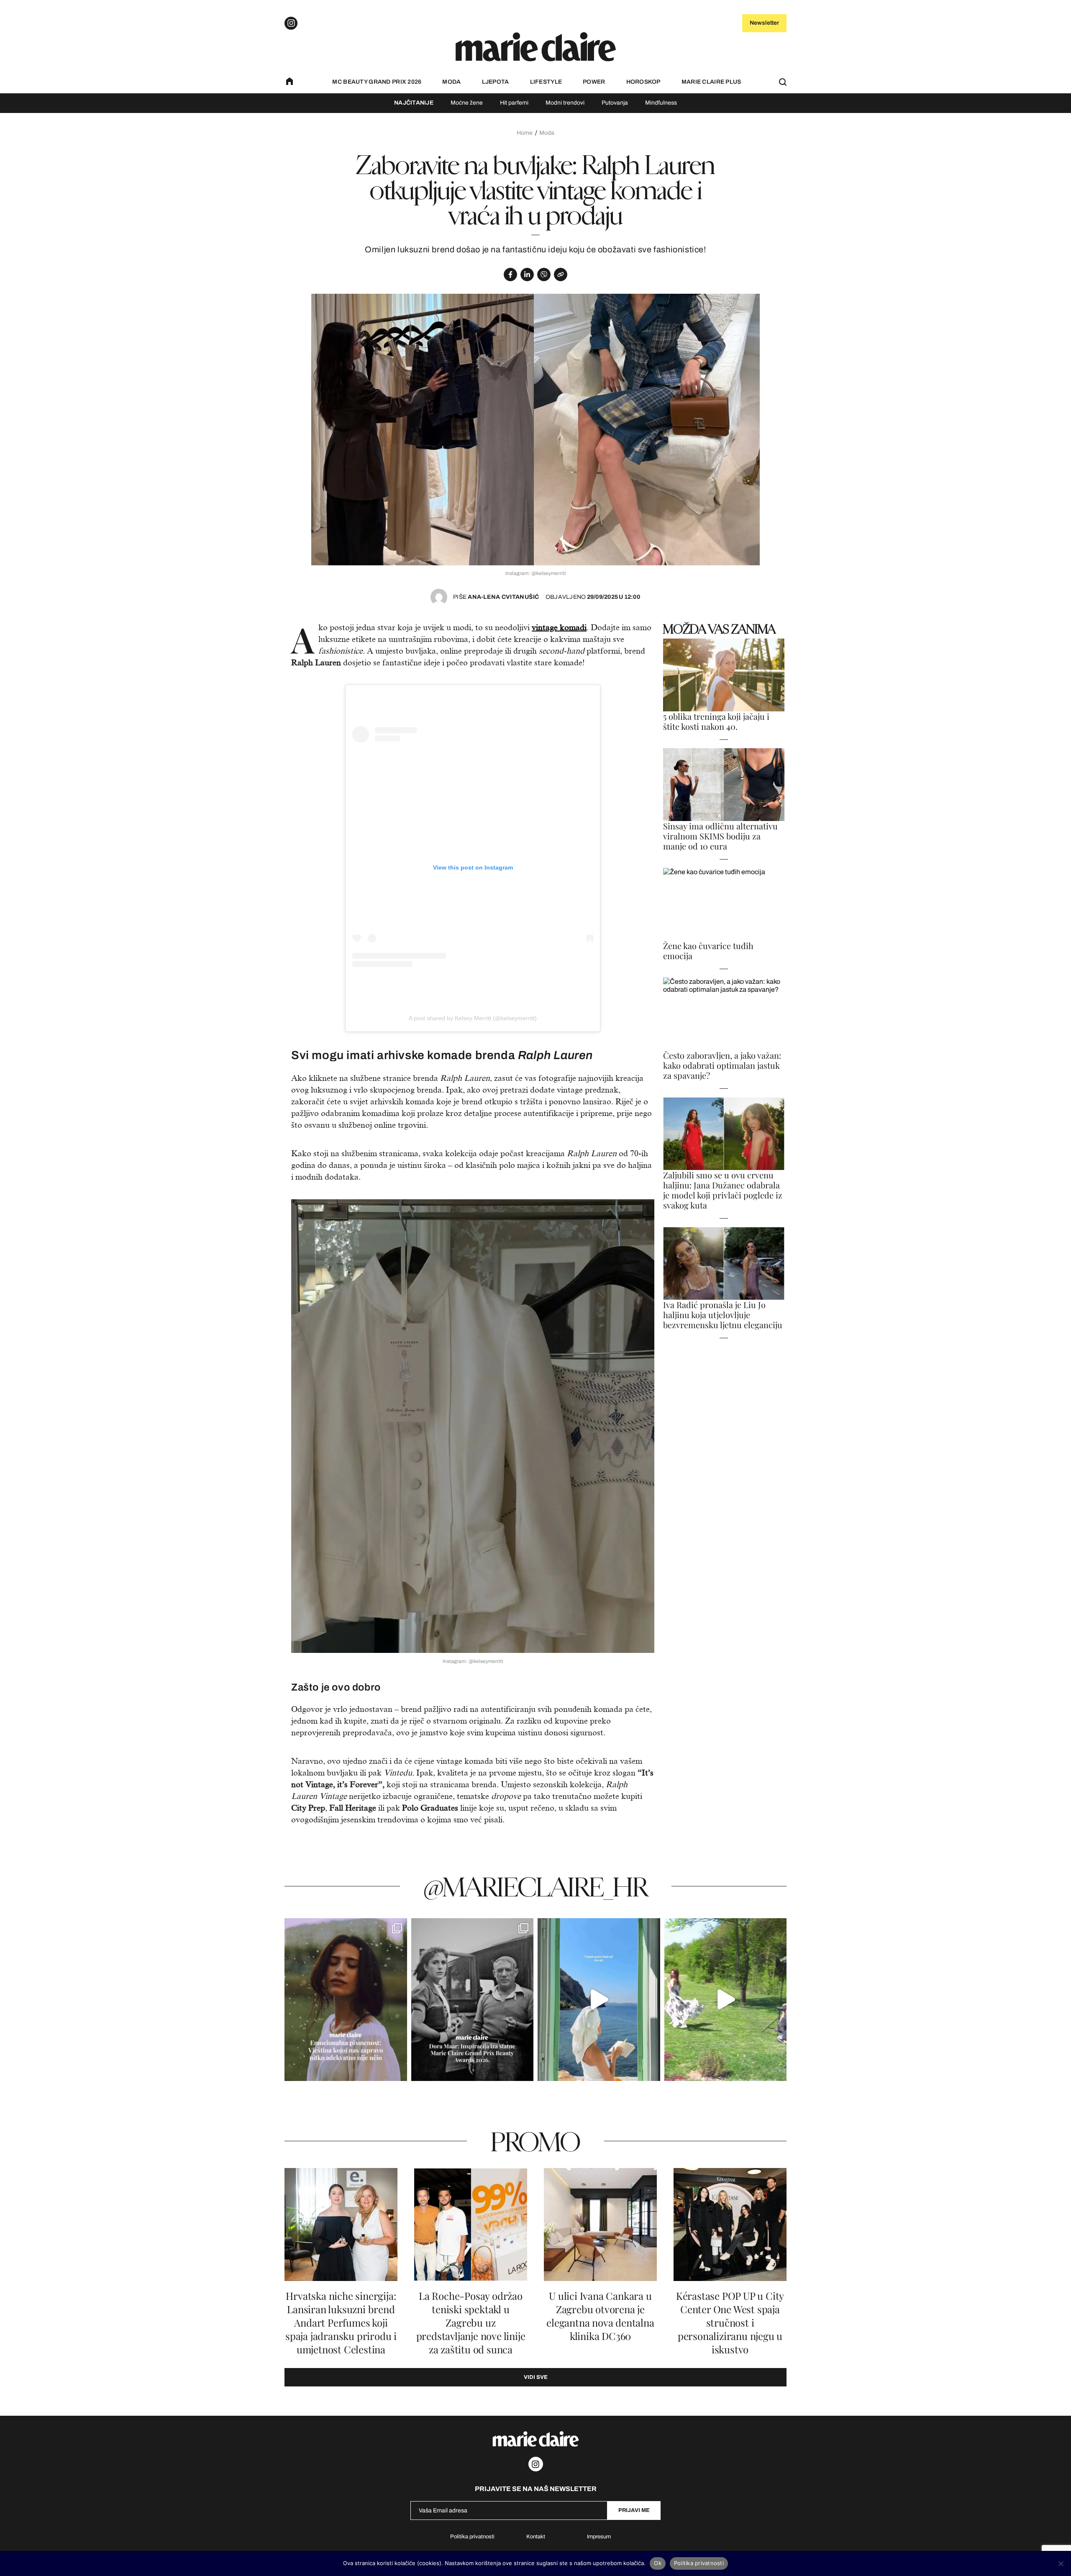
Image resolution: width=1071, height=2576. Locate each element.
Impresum (599, 2537)
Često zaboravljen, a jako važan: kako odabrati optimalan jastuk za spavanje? (722, 1065)
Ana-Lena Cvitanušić (496, 597)
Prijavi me (634, 2510)
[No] (1061, 2563)
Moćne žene (467, 103)
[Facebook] (510, 275)
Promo (535, 2141)
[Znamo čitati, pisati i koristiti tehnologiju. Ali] (346, 2000)
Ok (658, 2563)
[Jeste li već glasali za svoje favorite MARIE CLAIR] (473, 2000)
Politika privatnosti (472, 2537)
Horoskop (643, 82)
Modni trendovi (565, 103)
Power (594, 82)
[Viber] (544, 275)
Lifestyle (546, 82)
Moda (451, 82)
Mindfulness (661, 103)
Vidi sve (536, 2377)
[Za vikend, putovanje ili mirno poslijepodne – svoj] (726, 2000)
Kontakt (536, 2537)
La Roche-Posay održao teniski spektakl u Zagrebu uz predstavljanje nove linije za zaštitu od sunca (471, 2323)
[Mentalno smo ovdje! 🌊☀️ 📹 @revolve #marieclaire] (599, 2000)
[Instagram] (291, 23)
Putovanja (615, 103)
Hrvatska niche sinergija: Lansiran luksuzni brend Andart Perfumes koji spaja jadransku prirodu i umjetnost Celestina (341, 2323)
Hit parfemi (514, 103)
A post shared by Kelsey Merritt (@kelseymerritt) (473, 1018)
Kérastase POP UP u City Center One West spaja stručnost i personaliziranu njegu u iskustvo (730, 2323)
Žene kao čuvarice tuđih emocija (708, 951)
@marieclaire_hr (536, 1886)
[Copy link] (561, 275)
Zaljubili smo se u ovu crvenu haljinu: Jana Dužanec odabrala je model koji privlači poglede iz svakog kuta (723, 1190)
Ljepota (496, 82)
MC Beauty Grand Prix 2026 (377, 82)
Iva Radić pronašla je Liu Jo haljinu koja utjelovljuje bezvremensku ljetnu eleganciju (723, 1315)
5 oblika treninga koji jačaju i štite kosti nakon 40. (716, 721)
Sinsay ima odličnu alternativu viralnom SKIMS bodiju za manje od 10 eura (720, 836)
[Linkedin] (527, 275)
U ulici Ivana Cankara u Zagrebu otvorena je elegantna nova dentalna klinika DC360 (600, 2316)
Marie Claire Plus (711, 82)
